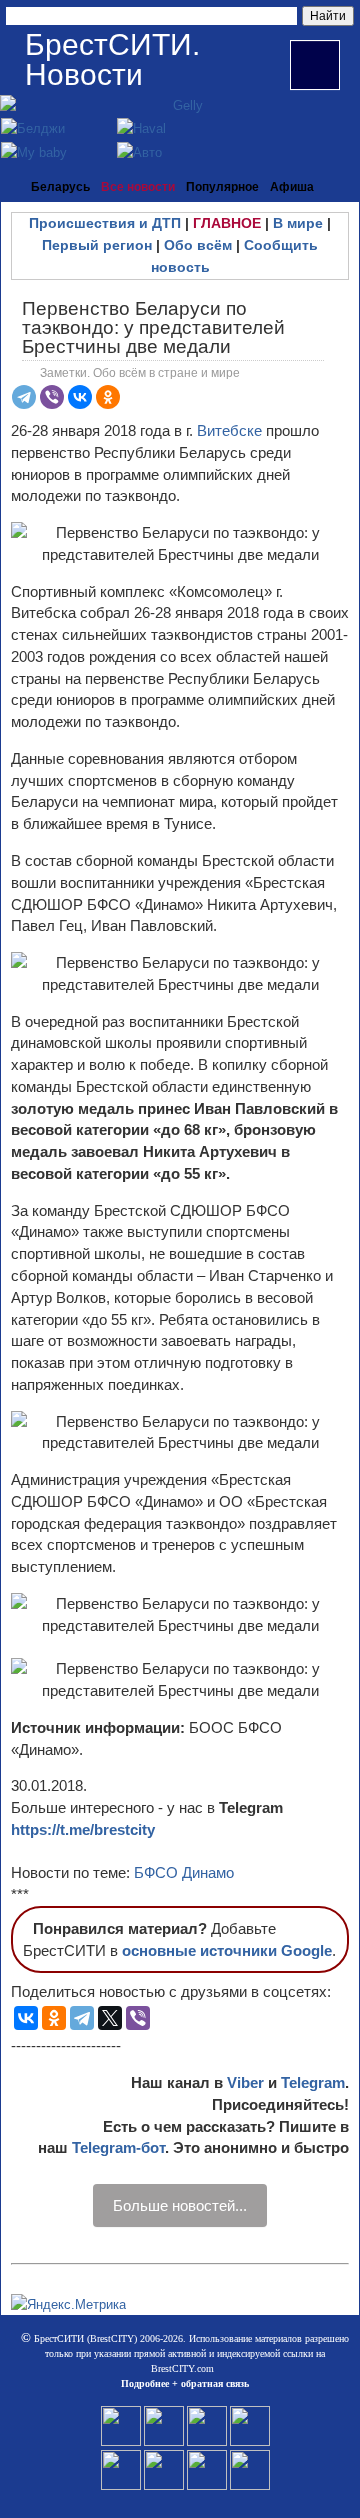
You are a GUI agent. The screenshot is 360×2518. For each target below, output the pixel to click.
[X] (110, 2018)
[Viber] (52, 397)
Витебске (231, 430)
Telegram (313, 2082)
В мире (298, 223)
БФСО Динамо (184, 1872)
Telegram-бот (118, 2147)
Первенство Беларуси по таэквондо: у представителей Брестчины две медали (153, 327)
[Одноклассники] (108, 397)
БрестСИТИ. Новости (112, 59)
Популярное (222, 187)
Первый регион (97, 245)
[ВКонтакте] (80, 397)
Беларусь (60, 187)
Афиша (292, 187)
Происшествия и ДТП (105, 223)
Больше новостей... (180, 2205)
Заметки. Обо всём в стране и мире (140, 373)
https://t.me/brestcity (83, 1829)
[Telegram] (24, 397)
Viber (245, 2082)
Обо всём (198, 245)
